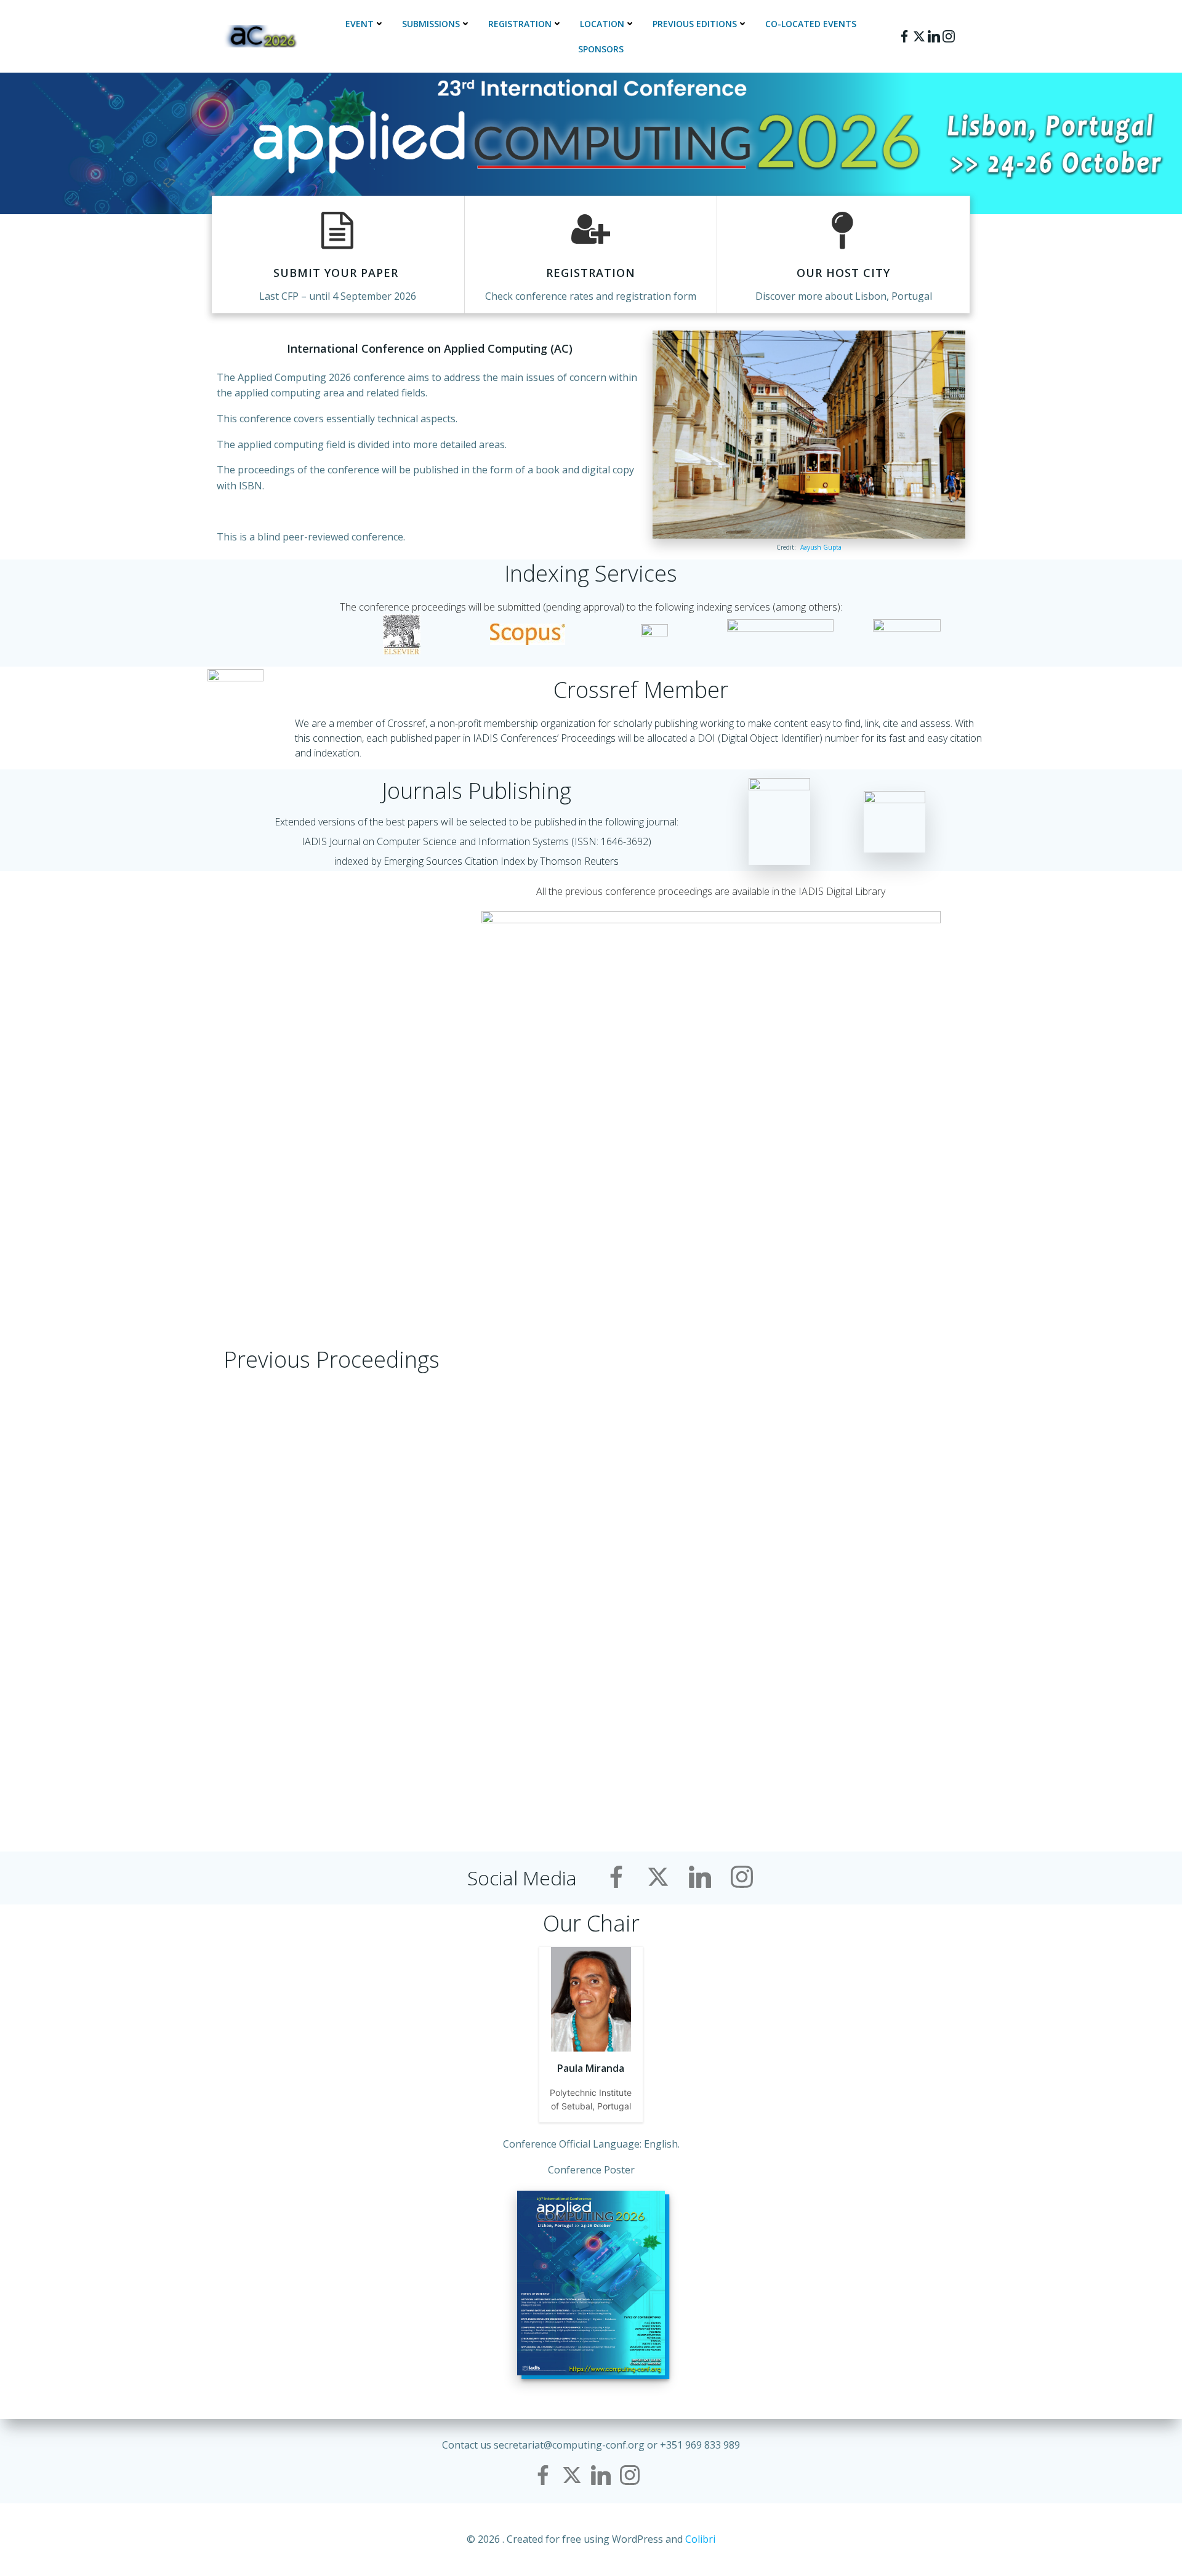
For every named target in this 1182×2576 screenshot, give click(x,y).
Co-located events (811, 24)
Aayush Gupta (821, 547)
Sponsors (601, 49)
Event (360, 24)
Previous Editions (695, 24)
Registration (520, 24)
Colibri (700, 2539)
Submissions (431, 24)
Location (602, 24)
